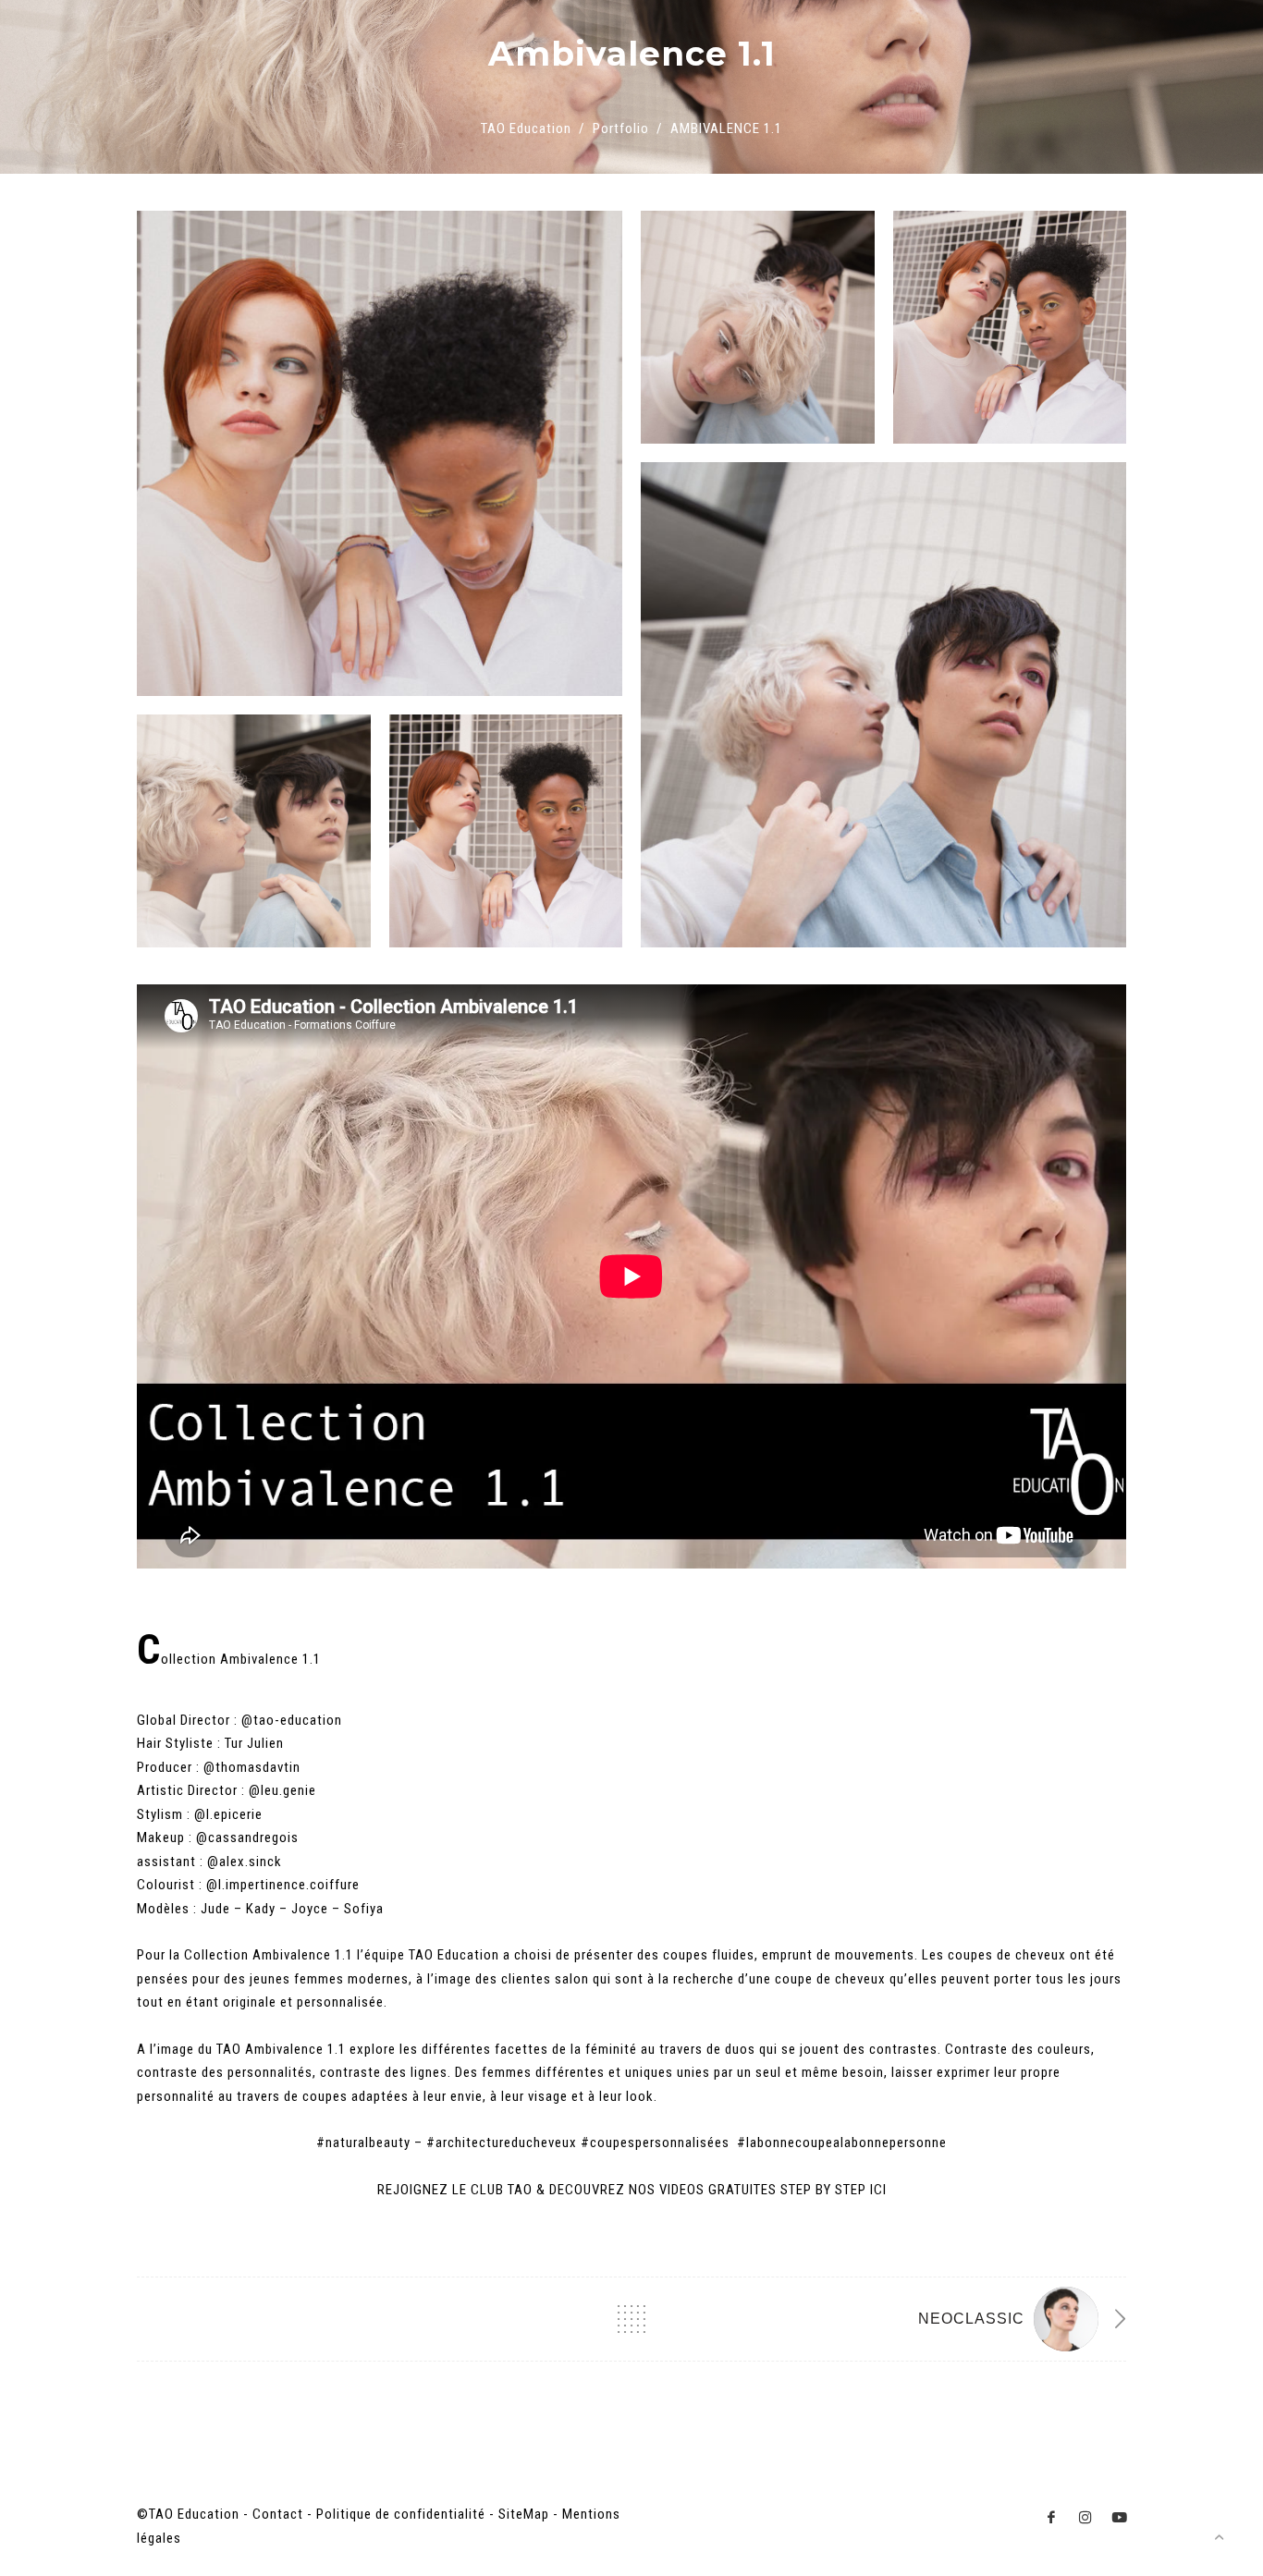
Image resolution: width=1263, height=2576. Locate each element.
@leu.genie (282, 1790)
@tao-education (294, 1720)
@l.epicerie (228, 1814)
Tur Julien (254, 1743)
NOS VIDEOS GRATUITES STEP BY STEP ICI (758, 2190)
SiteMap (524, 2514)
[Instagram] (1086, 2517)
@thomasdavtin (252, 1767)
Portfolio (621, 128)
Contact (278, 2514)
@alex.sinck (246, 1862)
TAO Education (526, 128)
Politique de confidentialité (401, 2514)
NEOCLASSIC (971, 2319)
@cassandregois (249, 1837)
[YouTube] (1120, 2517)
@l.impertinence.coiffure (285, 1885)
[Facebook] (1052, 2517)
